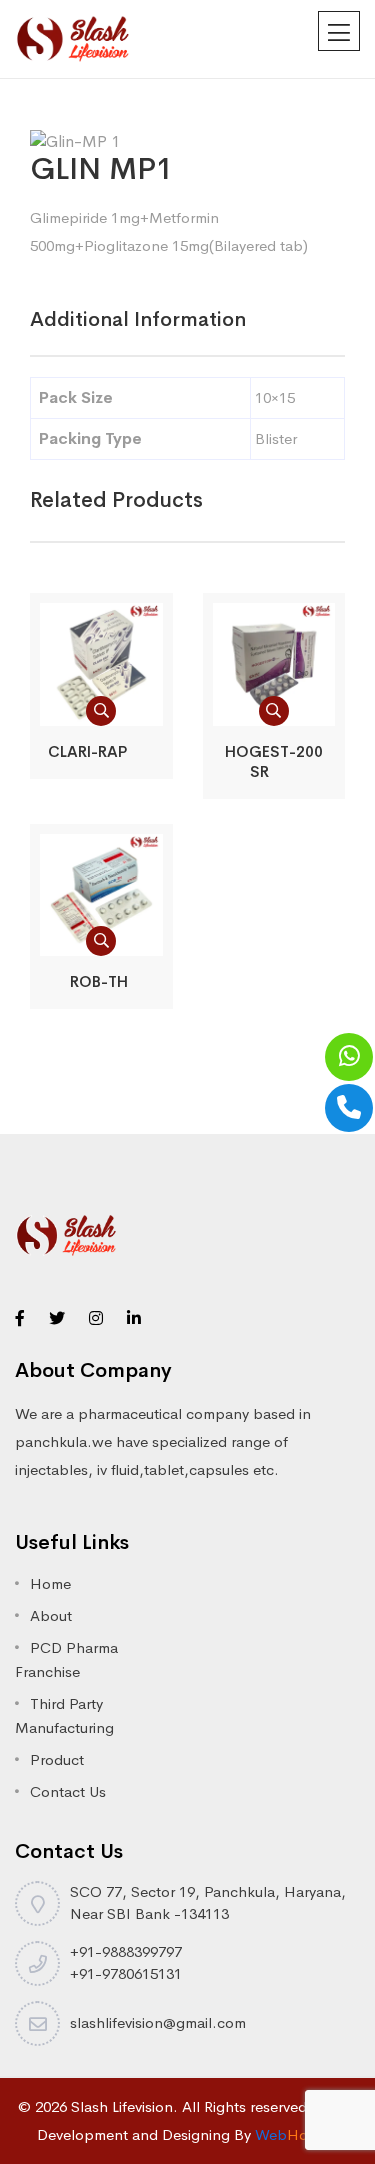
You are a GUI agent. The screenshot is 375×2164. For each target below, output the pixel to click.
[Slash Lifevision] (72, 37)
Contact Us (68, 1791)
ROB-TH (101, 981)
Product (57, 1759)
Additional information (138, 319)
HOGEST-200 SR (274, 761)
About (51, 1615)
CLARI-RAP (101, 751)
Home (50, 1583)
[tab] (138, 320)
